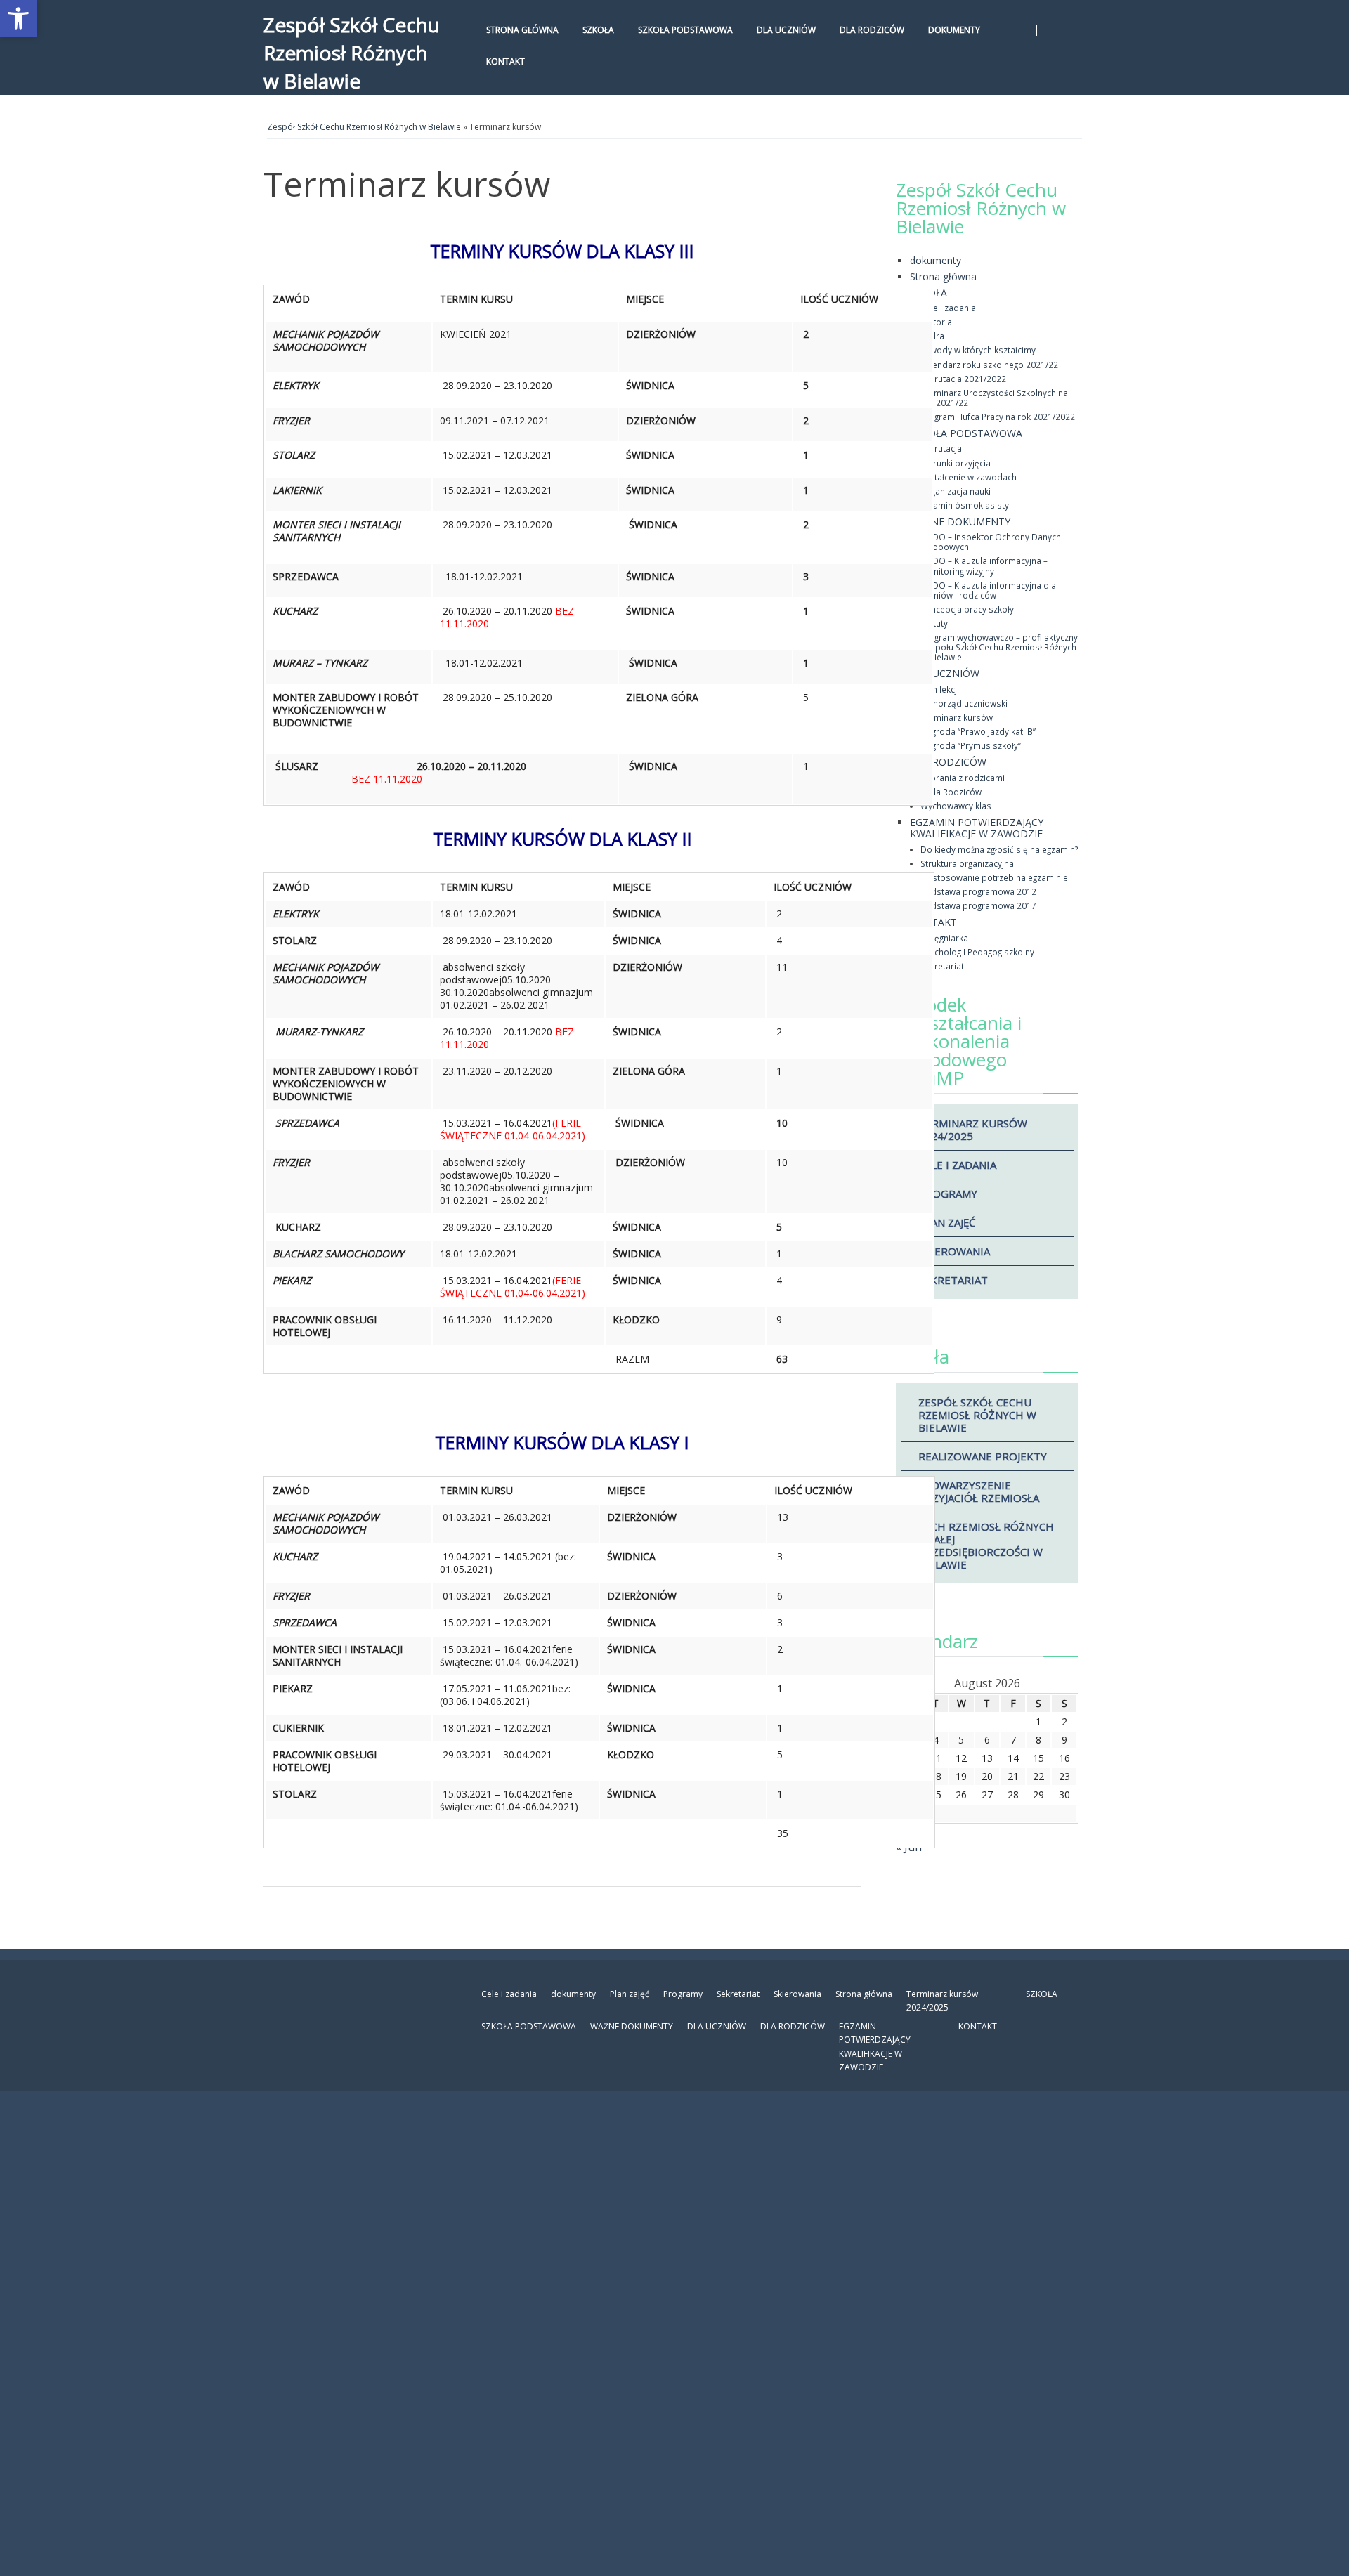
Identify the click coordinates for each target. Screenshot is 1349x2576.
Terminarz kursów (957, 717)
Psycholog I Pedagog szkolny (977, 952)
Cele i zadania (948, 308)
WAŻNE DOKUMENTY (960, 522)
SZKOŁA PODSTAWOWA (685, 30)
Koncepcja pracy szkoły (967, 609)
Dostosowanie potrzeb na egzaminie (994, 877)
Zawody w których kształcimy (978, 350)
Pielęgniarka (944, 938)
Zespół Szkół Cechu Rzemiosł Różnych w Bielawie (352, 53)
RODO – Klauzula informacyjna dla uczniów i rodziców (988, 590)
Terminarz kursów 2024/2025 (973, 1130)
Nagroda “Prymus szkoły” (971, 745)
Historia (936, 322)
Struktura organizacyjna (967, 863)
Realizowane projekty (983, 1456)
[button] (18, 18)
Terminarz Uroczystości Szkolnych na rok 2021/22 (994, 398)
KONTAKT (506, 61)
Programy (948, 1194)
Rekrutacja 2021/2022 (963, 379)
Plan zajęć (947, 1222)
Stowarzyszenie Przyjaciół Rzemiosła (979, 1491)
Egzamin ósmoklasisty (965, 505)
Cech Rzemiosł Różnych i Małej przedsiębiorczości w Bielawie (986, 1545)
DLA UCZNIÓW (786, 30)
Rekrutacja (941, 448)
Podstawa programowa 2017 (978, 905)
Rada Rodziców (951, 792)
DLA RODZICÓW (872, 30)
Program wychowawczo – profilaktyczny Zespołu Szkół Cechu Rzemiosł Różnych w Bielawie (999, 647)
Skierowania (954, 1251)
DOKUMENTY (954, 30)
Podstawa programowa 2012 (978, 891)
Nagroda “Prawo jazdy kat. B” (978, 731)
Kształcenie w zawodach (969, 477)
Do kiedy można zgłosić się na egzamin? (999, 849)
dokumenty (936, 260)
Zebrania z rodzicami (963, 778)
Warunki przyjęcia (956, 463)
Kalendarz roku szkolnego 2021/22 (989, 365)
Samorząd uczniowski (964, 703)
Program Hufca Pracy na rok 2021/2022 (998, 417)
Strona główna (522, 30)
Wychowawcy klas (956, 806)
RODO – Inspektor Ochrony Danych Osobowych (991, 542)
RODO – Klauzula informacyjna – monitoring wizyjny (984, 565)
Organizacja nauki (956, 491)
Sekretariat (942, 966)
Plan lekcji (940, 689)
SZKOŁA (598, 30)
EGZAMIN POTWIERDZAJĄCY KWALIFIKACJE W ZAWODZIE (977, 828)
